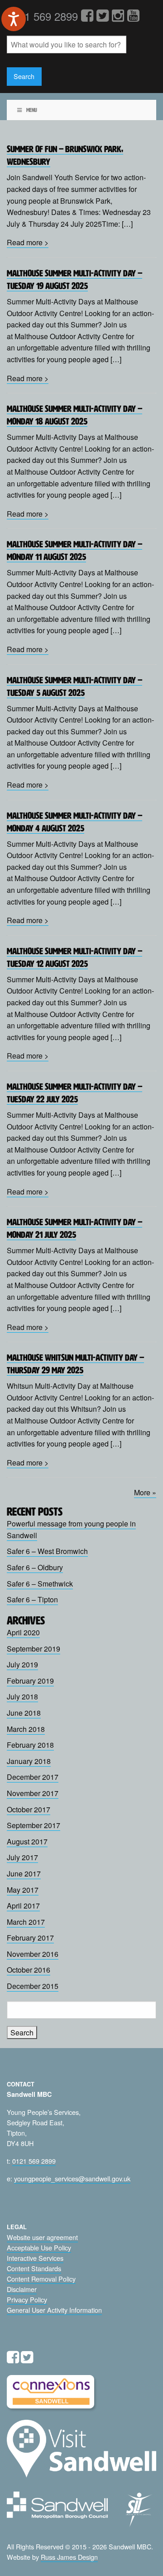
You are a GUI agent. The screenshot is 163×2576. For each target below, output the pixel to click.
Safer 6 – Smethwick (40, 1584)
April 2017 (23, 1906)
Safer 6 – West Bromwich (47, 1551)
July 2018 (22, 1696)
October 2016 (29, 1970)
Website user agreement (42, 2237)
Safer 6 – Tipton (32, 1599)
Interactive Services (35, 2258)
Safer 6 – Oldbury (35, 1567)
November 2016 (33, 1954)
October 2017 (29, 1809)
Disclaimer (22, 2289)
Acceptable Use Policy (39, 2247)
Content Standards (34, 2268)
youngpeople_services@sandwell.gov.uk (72, 2178)
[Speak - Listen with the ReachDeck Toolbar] (14, 19)
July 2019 (22, 1664)
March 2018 (26, 1729)
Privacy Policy (27, 2299)
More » (145, 1492)
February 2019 (30, 1681)
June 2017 (24, 1874)
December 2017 (33, 1777)
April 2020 (23, 1632)
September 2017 (34, 1825)
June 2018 (24, 1713)
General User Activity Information (54, 2310)
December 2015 (33, 1986)
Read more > (28, 242)
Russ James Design (69, 2557)
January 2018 (29, 1761)
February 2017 (30, 1938)
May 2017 (23, 1890)
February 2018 (30, 1745)
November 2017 (33, 1793)
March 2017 (26, 1922)
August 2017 (27, 1841)
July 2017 (22, 1857)
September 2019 (34, 1649)
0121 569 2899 (34, 2161)
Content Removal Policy (41, 2279)
